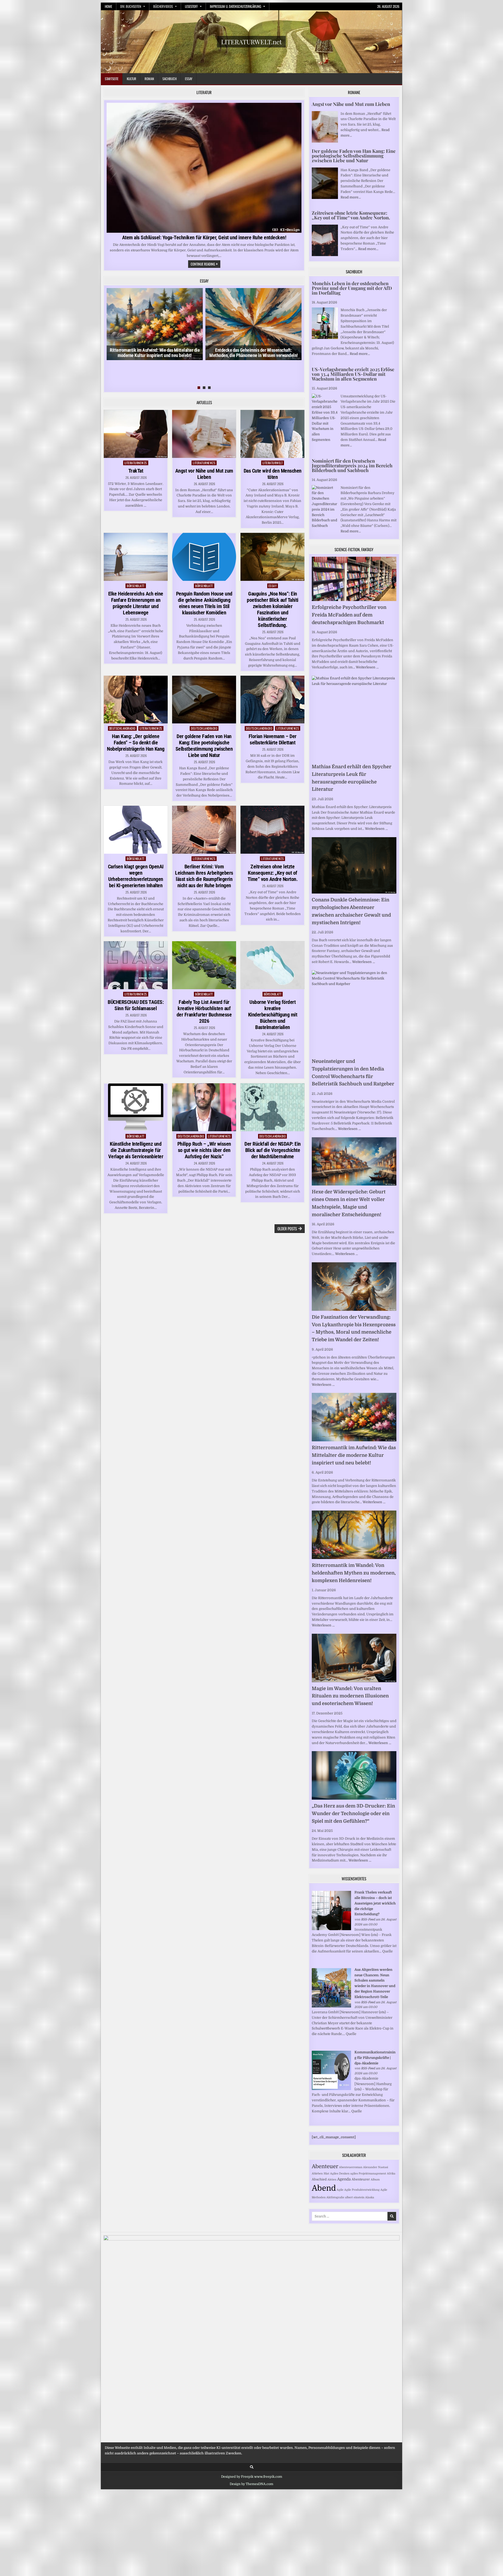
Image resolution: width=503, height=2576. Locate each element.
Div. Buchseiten (131, 6)
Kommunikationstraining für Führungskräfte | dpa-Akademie (375, 2058)
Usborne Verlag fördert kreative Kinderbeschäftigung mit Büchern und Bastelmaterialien (273, 1015)
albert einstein (355, 2197)
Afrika (391, 2174)
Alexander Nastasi (376, 2167)
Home (108, 6)
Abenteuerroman (351, 2167)
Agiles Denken (340, 2174)
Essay (189, 79)
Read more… (351, 197)
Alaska (370, 2197)
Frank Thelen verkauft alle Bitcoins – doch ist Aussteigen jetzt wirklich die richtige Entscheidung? (375, 1903)
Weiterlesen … (367, 667)
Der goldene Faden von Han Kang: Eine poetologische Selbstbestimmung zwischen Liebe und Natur (204, 746)
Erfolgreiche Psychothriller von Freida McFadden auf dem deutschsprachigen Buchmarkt (349, 615)
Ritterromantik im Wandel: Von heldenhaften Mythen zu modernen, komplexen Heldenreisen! (354, 1573)
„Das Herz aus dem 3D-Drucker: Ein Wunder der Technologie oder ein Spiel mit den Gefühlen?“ (353, 1814)
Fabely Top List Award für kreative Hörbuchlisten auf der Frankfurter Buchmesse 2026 (204, 1011)
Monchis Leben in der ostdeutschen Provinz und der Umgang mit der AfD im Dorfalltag (352, 288)
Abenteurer (361, 2179)
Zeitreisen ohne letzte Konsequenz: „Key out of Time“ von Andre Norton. (273, 873)
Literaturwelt (273, 463)
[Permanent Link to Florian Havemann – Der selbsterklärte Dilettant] (272, 700)
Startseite (112, 79)
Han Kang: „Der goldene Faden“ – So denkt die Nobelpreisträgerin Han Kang (136, 743)
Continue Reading (206, 264)
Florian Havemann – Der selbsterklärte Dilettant (273, 739)
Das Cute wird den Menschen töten (273, 474)
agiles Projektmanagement (368, 2174)
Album (375, 2180)
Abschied (319, 2179)
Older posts (287, 1229)
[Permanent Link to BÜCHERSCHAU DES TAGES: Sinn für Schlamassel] (136, 965)
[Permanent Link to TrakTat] (136, 434)
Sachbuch (170, 79)
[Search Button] (252, 2467)
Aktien (332, 2180)
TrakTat (136, 471)
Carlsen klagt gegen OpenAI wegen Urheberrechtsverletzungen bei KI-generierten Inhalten (136, 876)
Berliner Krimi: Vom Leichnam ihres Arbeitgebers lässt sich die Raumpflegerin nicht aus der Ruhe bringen (204, 876)
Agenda (344, 2179)
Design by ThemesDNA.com (251, 2484)
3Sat (326, 2174)
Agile (340, 2190)
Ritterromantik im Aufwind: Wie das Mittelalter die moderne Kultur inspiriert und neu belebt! (155, 353)
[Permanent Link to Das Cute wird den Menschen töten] (272, 434)
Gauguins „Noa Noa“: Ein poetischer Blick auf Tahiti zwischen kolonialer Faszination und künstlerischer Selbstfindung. (273, 609)
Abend (324, 2188)
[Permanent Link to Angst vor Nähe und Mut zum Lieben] (204, 434)
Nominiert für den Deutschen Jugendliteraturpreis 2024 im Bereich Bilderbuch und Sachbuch (352, 466)
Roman (149, 79)
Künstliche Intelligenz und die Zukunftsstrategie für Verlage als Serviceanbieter (136, 1150)
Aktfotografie (335, 2197)
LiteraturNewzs (136, 463)
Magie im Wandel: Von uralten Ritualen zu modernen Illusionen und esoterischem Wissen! (350, 1696)
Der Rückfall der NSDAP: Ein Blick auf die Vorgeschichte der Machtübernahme (273, 1150)
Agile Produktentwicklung (362, 2190)
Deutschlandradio (122, 728)
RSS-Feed (368, 1919)
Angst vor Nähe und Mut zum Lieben (204, 474)
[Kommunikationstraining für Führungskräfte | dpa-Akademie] (331, 2089)
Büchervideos (163, 6)
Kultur (132, 79)
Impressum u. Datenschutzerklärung (236, 6)
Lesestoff (191, 6)
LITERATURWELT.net (251, 42)
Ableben (317, 2174)
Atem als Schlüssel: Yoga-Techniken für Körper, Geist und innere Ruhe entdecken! (204, 237)
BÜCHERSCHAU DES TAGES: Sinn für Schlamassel (136, 1005)
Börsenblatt (136, 586)
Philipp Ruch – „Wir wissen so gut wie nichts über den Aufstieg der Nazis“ (204, 1150)
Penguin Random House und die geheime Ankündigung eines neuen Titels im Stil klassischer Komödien (204, 603)
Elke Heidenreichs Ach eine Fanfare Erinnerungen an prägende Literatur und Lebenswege (136, 603)
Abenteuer (325, 2166)
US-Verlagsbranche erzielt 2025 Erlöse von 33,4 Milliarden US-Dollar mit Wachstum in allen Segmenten (353, 374)
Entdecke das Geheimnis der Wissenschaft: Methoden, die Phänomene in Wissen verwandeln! (254, 353)
